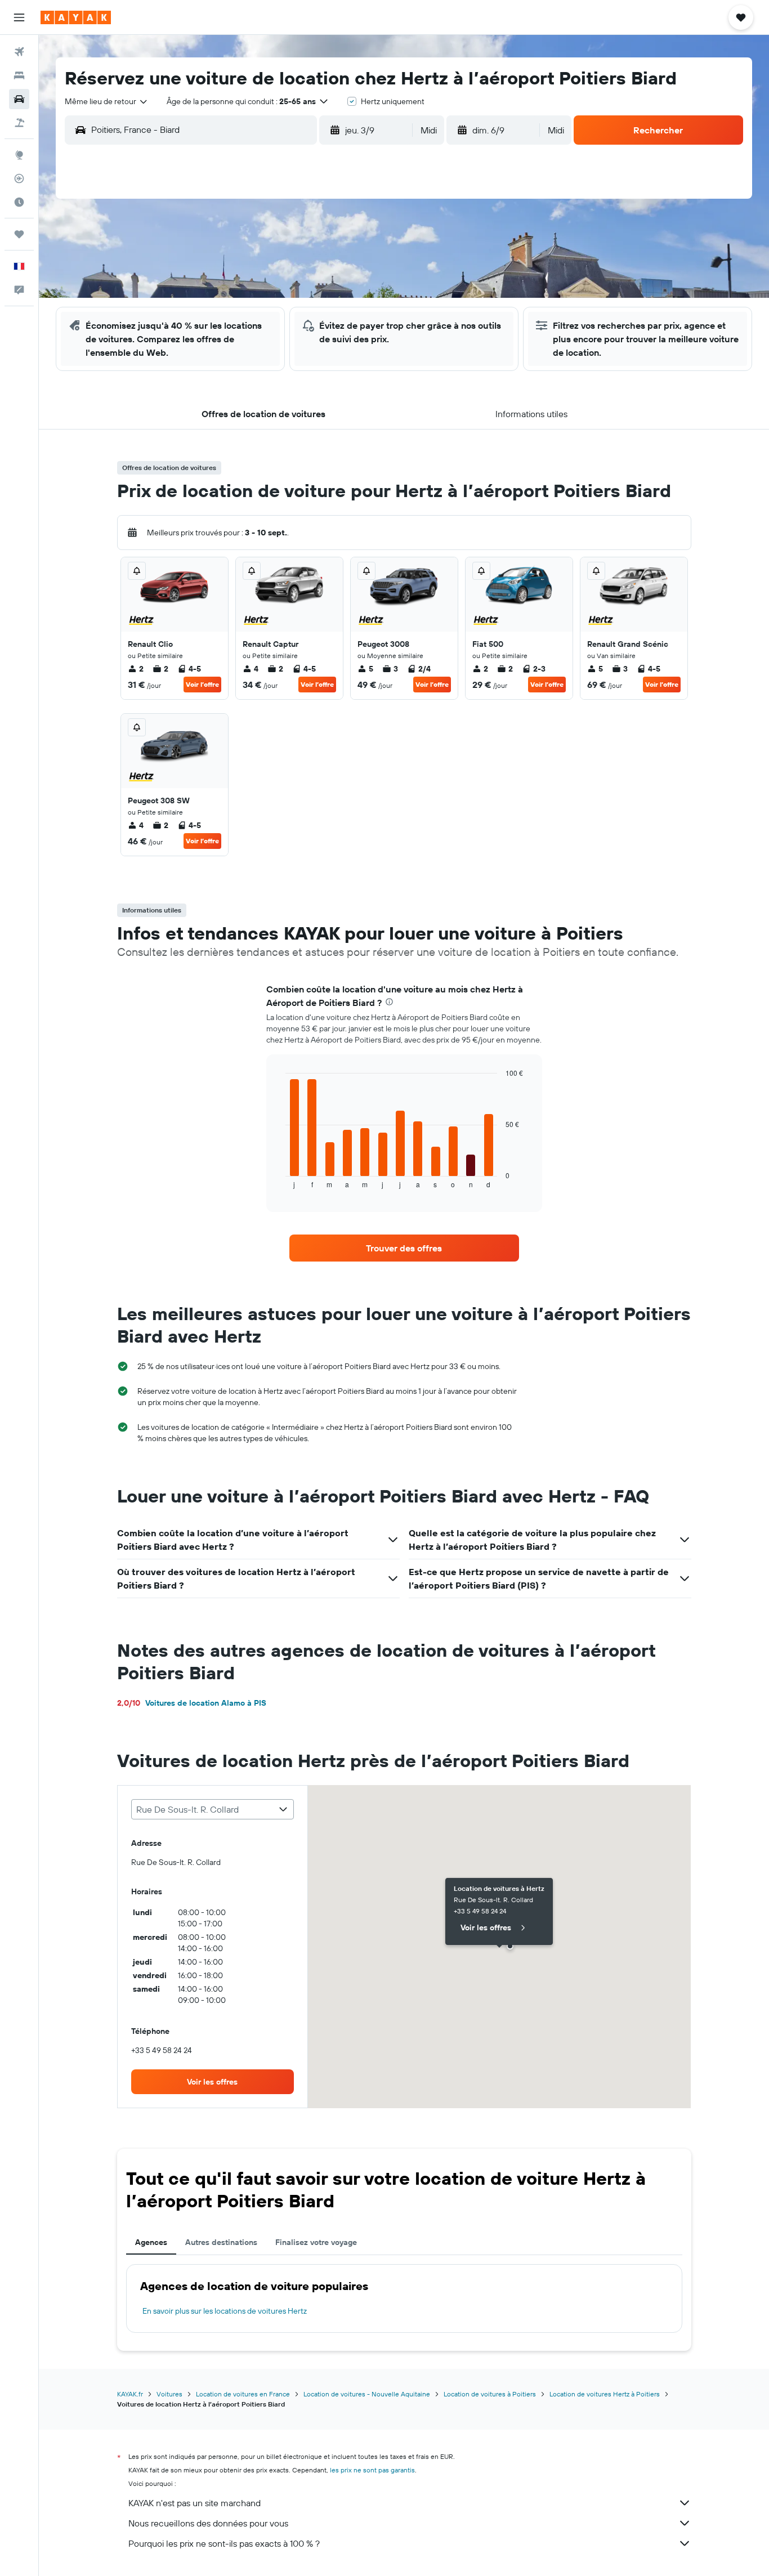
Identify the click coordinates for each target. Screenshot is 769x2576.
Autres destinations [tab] (221, 2242)
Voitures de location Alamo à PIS (192, 1703)
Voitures (169, 2394)
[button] (19, 17)
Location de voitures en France (243, 2394)
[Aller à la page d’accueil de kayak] (76, 17)
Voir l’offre (202, 684)
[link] (404, 1248)
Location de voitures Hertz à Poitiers (605, 2394)
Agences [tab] (151, 2242)
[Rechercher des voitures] (19, 99)
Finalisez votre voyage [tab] (316, 2242)
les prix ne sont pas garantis (372, 2470)
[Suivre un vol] (19, 178)
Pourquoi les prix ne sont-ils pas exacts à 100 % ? (224, 2543)
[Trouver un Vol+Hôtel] (19, 123)
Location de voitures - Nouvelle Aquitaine (367, 2394)
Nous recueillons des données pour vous (208, 2523)
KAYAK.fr (130, 2394)
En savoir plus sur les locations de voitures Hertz (225, 2311)
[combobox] (107, 101)
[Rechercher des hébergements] (19, 75)
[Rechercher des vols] (19, 52)
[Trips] (19, 234)
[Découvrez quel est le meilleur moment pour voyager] (19, 202)
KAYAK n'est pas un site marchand (195, 2503)
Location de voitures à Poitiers (490, 2394)
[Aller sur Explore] (19, 155)
